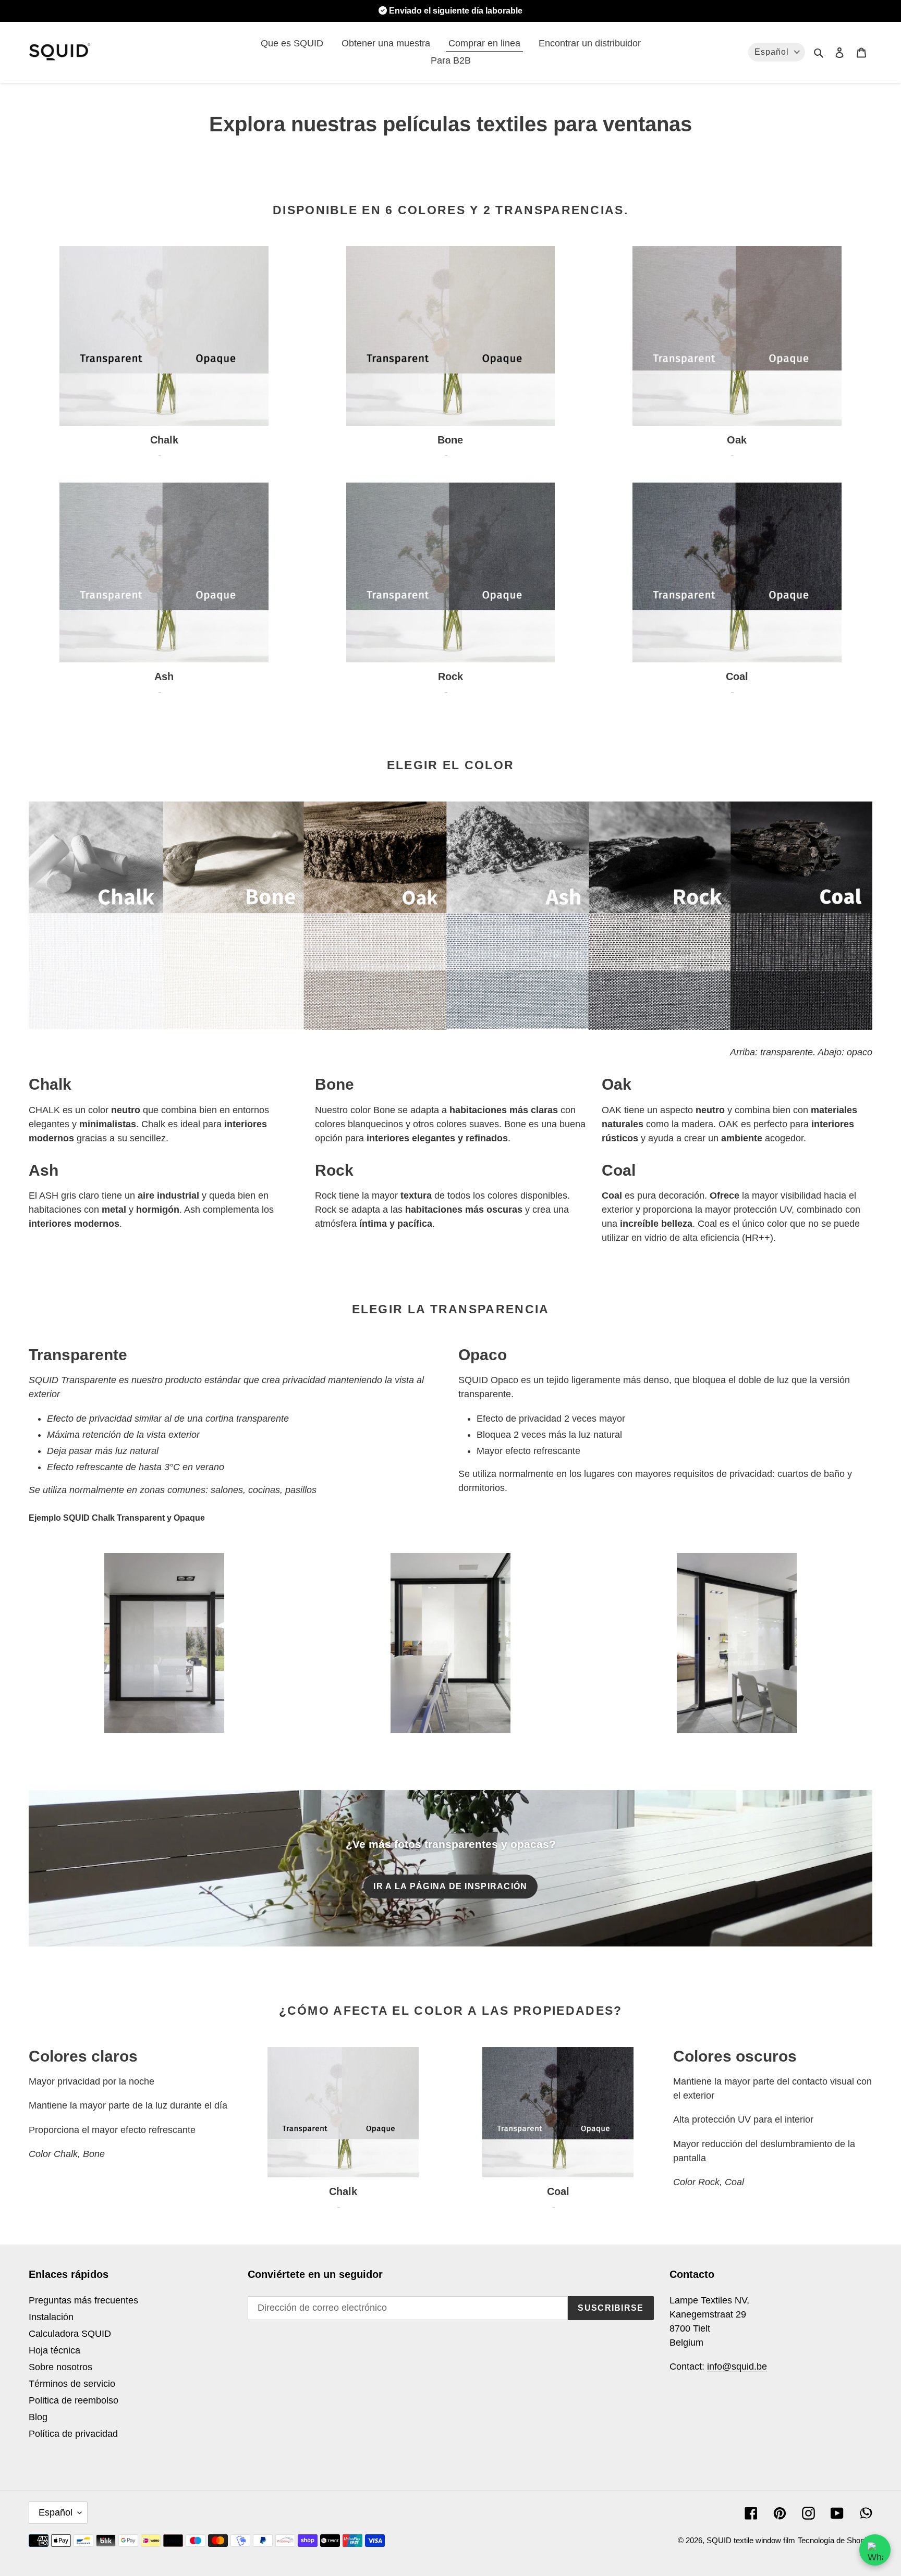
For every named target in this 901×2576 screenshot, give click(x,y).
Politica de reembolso (74, 2400)
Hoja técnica (54, 2350)
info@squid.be (737, 2367)
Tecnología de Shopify (835, 2540)
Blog (38, 2417)
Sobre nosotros (60, 2367)
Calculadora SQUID (70, 2334)
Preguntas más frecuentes (83, 2300)
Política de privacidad (73, 2434)
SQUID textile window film (751, 2540)
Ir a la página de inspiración (450, 1886)
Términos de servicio (72, 2384)
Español (56, 2512)
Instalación (51, 2317)
